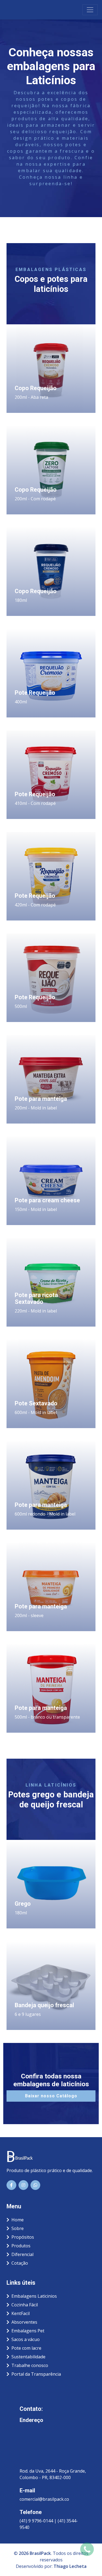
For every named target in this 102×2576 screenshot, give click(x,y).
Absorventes (24, 2322)
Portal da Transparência (36, 2374)
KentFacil (21, 2313)
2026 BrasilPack (35, 2553)
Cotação (20, 2263)
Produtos (21, 2246)
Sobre (18, 2228)
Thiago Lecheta (70, 2566)
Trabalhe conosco (30, 2365)
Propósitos (23, 2237)
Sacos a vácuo (26, 2339)
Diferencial (22, 2254)
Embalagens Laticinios (34, 2296)
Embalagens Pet (28, 2331)
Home (18, 2220)
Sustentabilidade (28, 2357)
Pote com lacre (26, 2348)
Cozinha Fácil (25, 2305)
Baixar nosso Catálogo (51, 2096)
